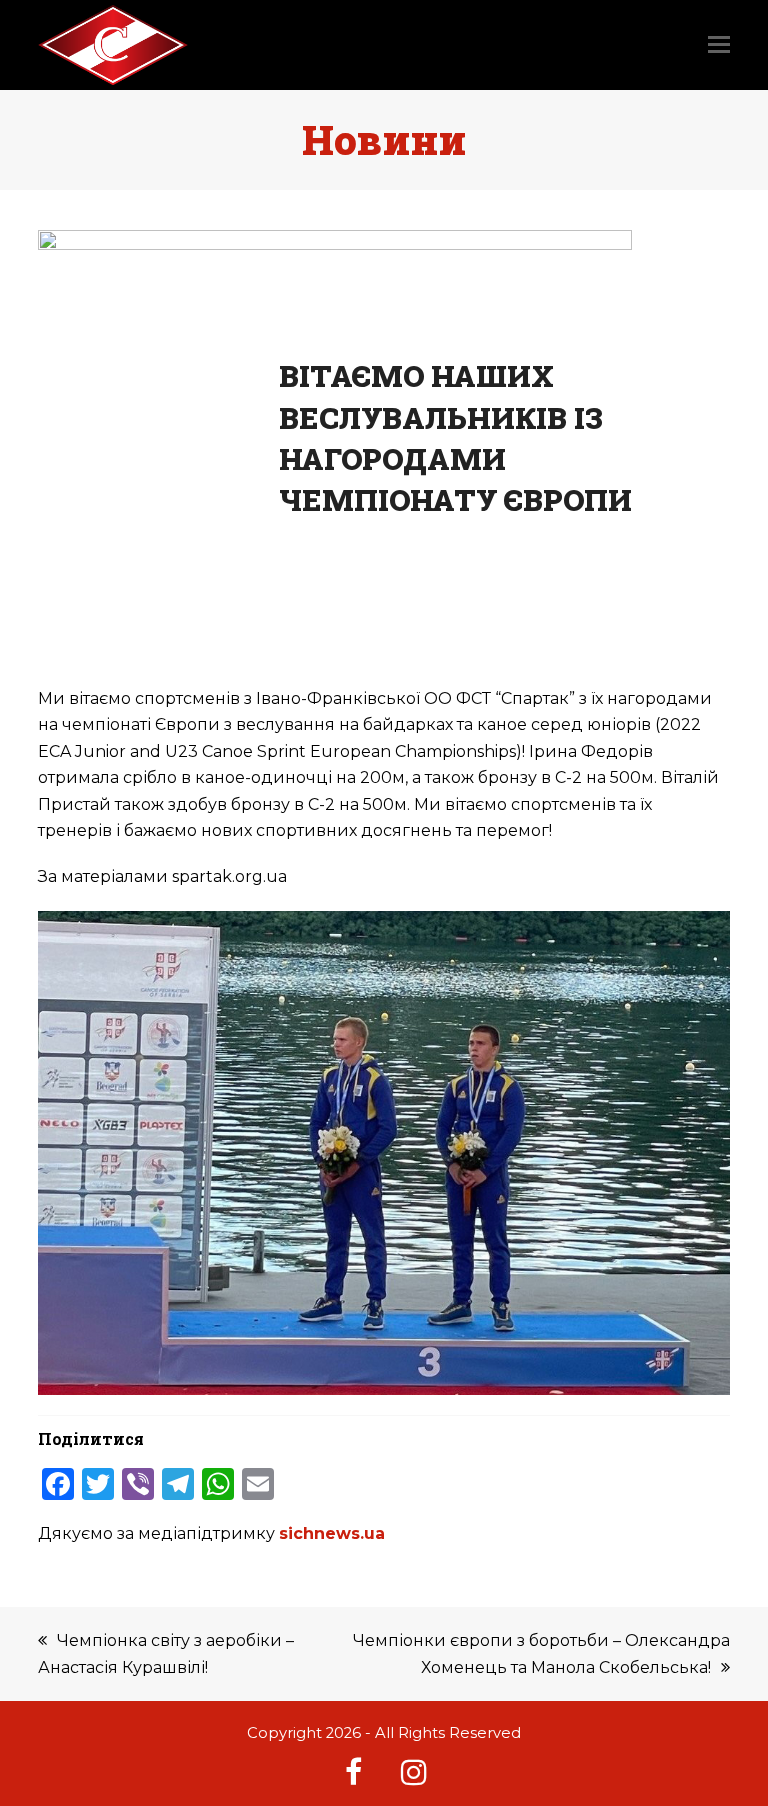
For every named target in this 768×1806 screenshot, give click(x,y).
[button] (719, 45)
